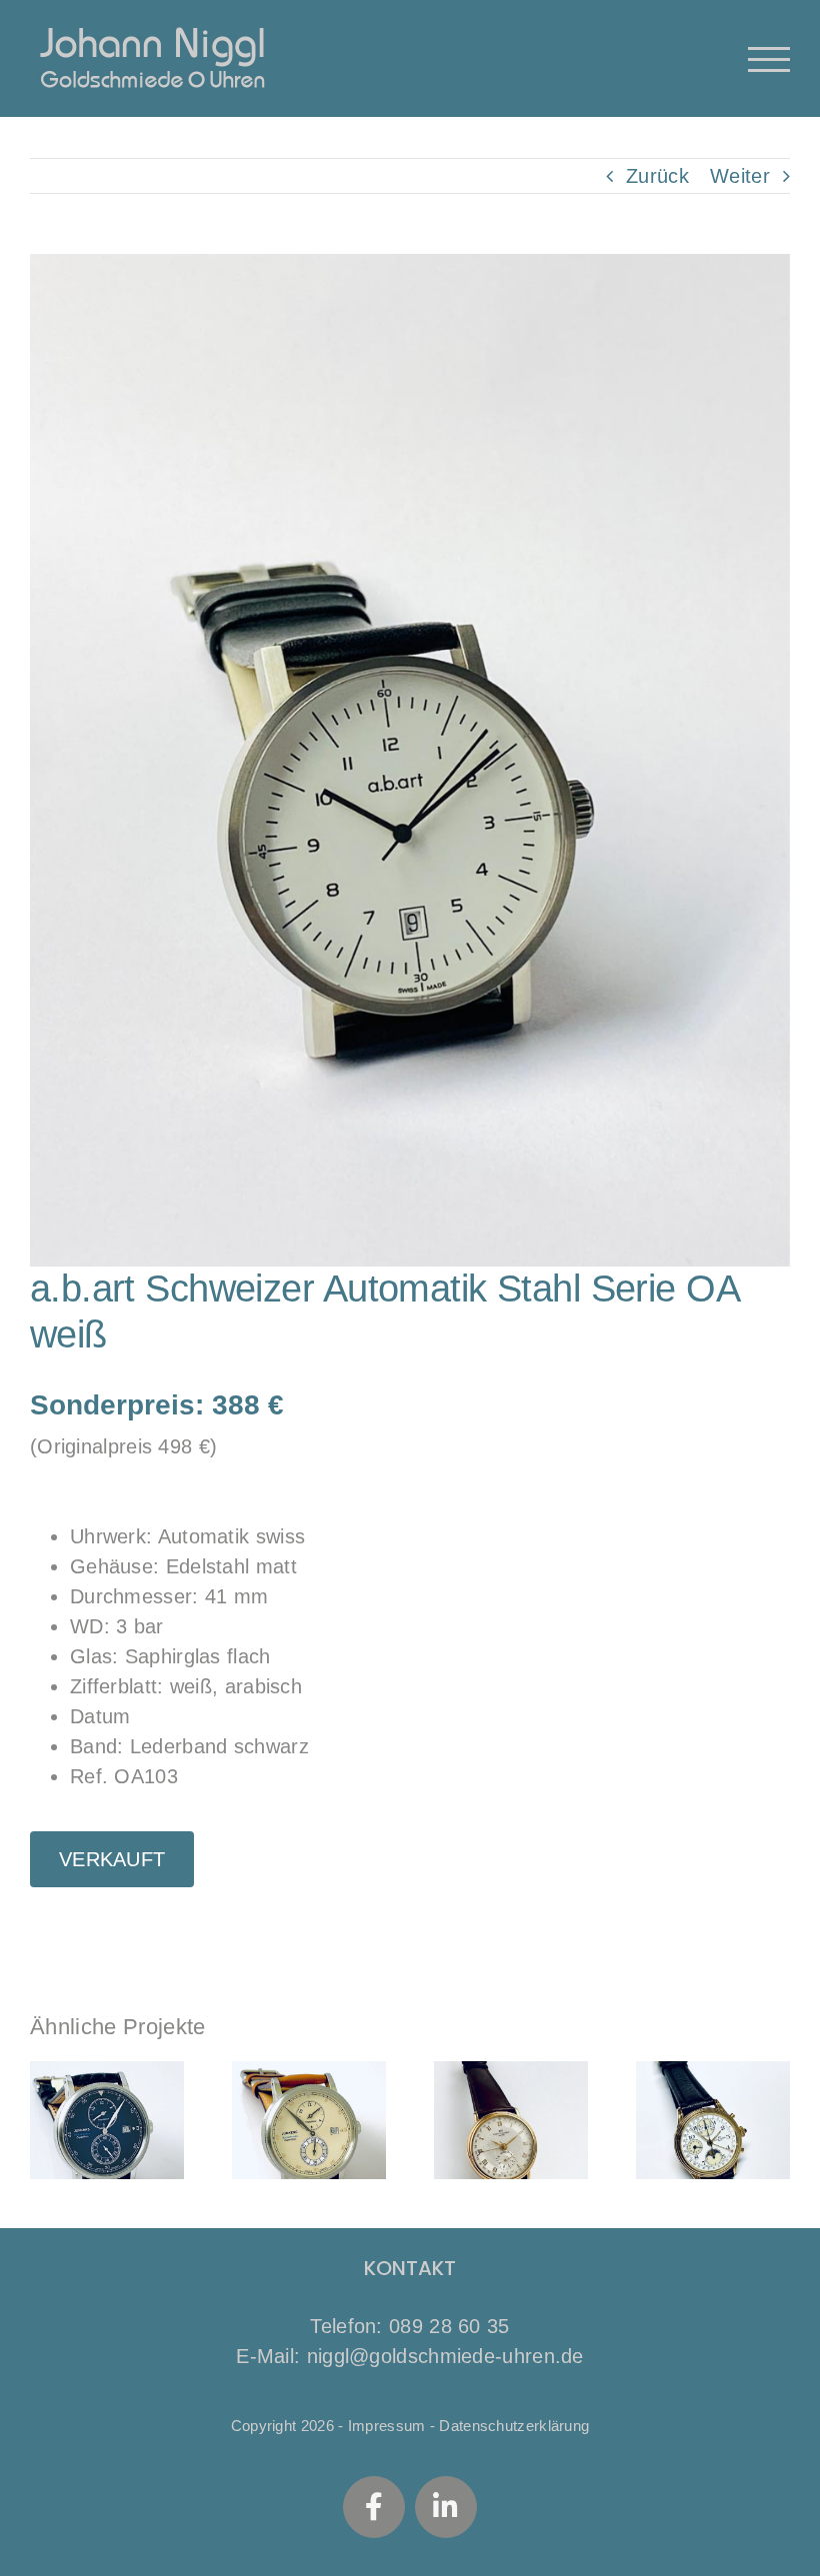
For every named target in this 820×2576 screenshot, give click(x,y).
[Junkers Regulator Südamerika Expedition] (107, 2120)
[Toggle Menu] (769, 59)
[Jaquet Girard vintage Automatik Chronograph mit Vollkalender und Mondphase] (713, 2120)
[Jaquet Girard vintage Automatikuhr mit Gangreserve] (511, 2120)
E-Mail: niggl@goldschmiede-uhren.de (410, 2356)
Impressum (387, 2426)
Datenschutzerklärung (514, 2426)
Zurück (657, 176)
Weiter (740, 176)
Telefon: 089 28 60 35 (409, 2326)
